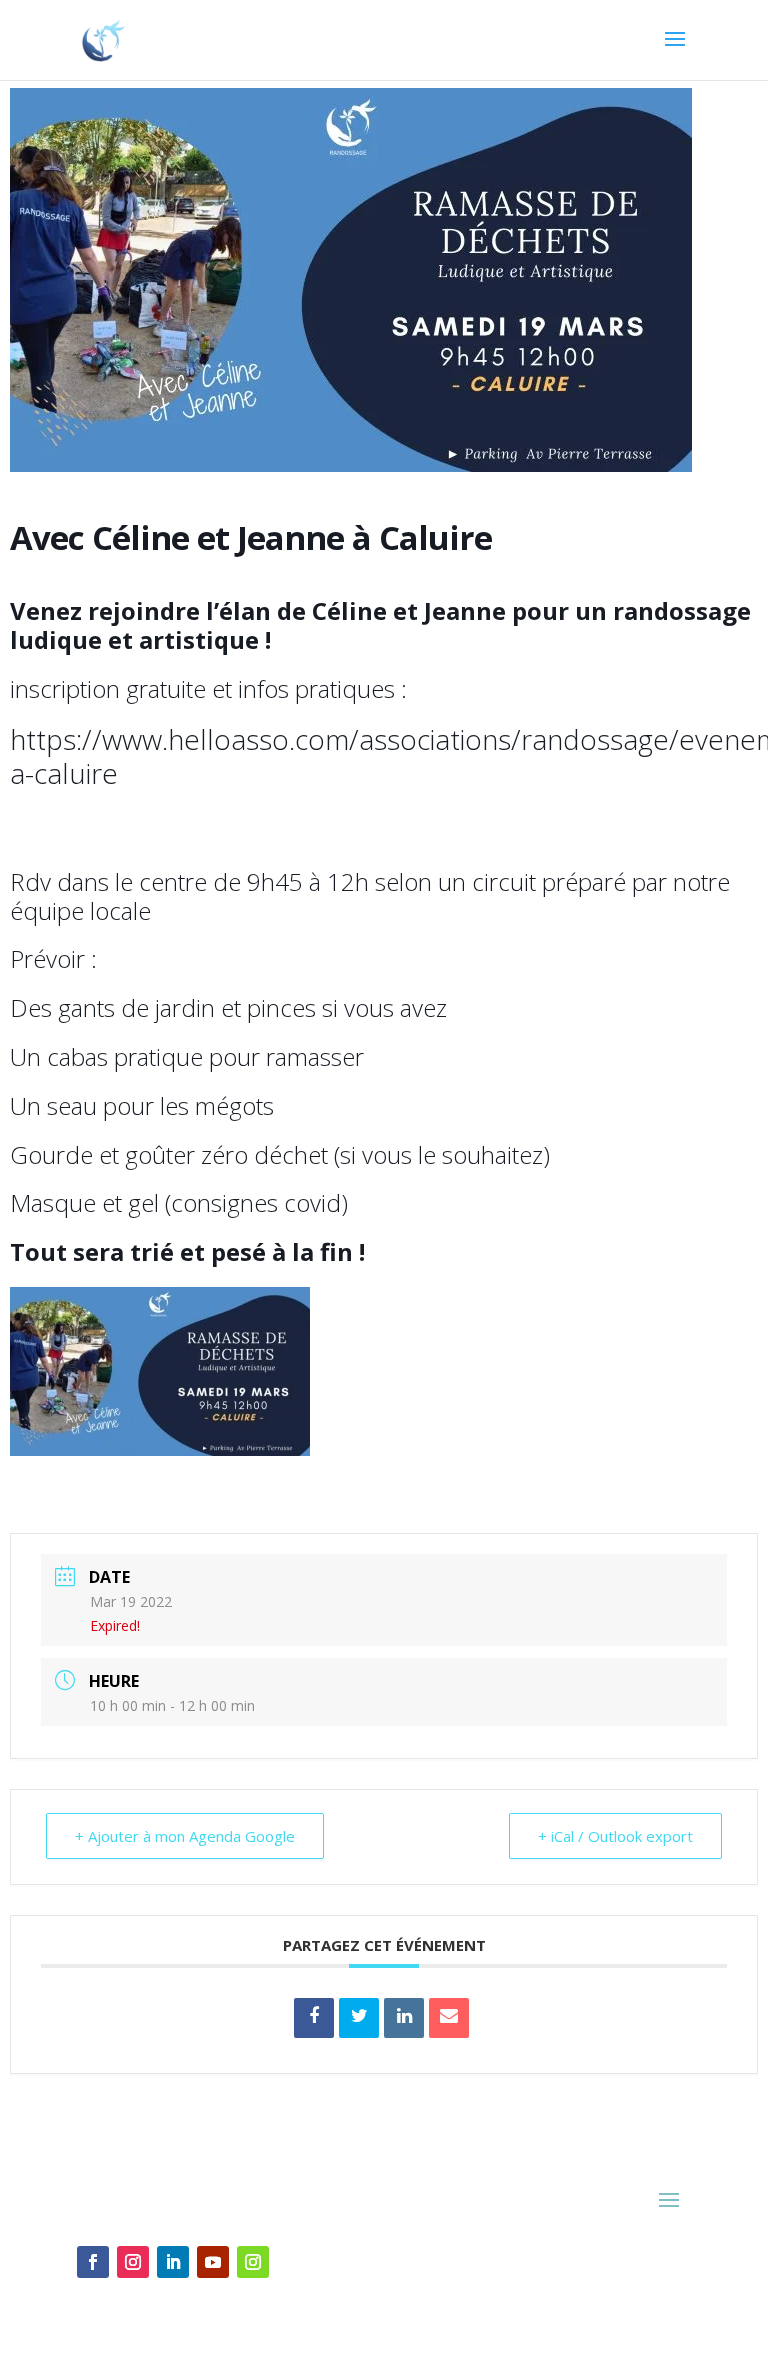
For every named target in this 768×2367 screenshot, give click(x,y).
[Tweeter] (359, 2018)
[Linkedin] (404, 2018)
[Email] (449, 2018)
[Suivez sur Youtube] (213, 2262)
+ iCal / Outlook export (615, 1836)
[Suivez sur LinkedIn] (173, 2262)
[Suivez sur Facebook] (93, 2262)
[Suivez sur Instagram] (133, 2262)
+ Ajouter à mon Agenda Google (185, 1836)
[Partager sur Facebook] (314, 2018)
